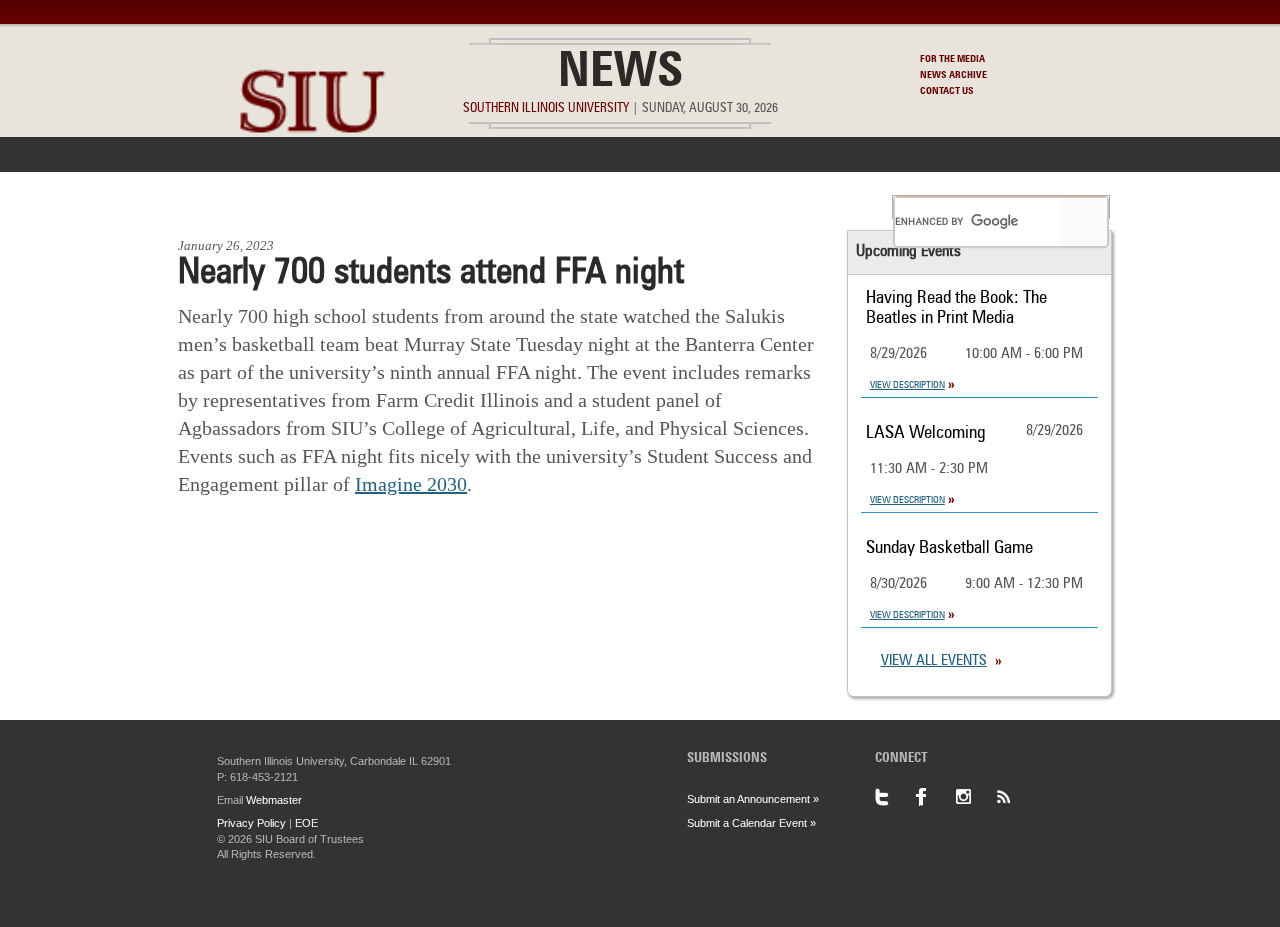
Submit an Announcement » (753, 799)
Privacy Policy (251, 823)
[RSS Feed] (1015, 797)
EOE (306, 823)
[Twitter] (895, 797)
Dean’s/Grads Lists (804, 207)
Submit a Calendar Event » (751, 823)
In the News (347, 207)
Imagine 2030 (411, 484)
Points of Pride (646, 207)
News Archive (953, 75)
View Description (907, 385)
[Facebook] (935, 797)
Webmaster (274, 800)
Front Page (228, 207)
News (620, 74)
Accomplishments (491, 207)
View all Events (934, 661)
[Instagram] (975, 797)
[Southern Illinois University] (312, 180)
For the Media (952, 59)
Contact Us (947, 91)
